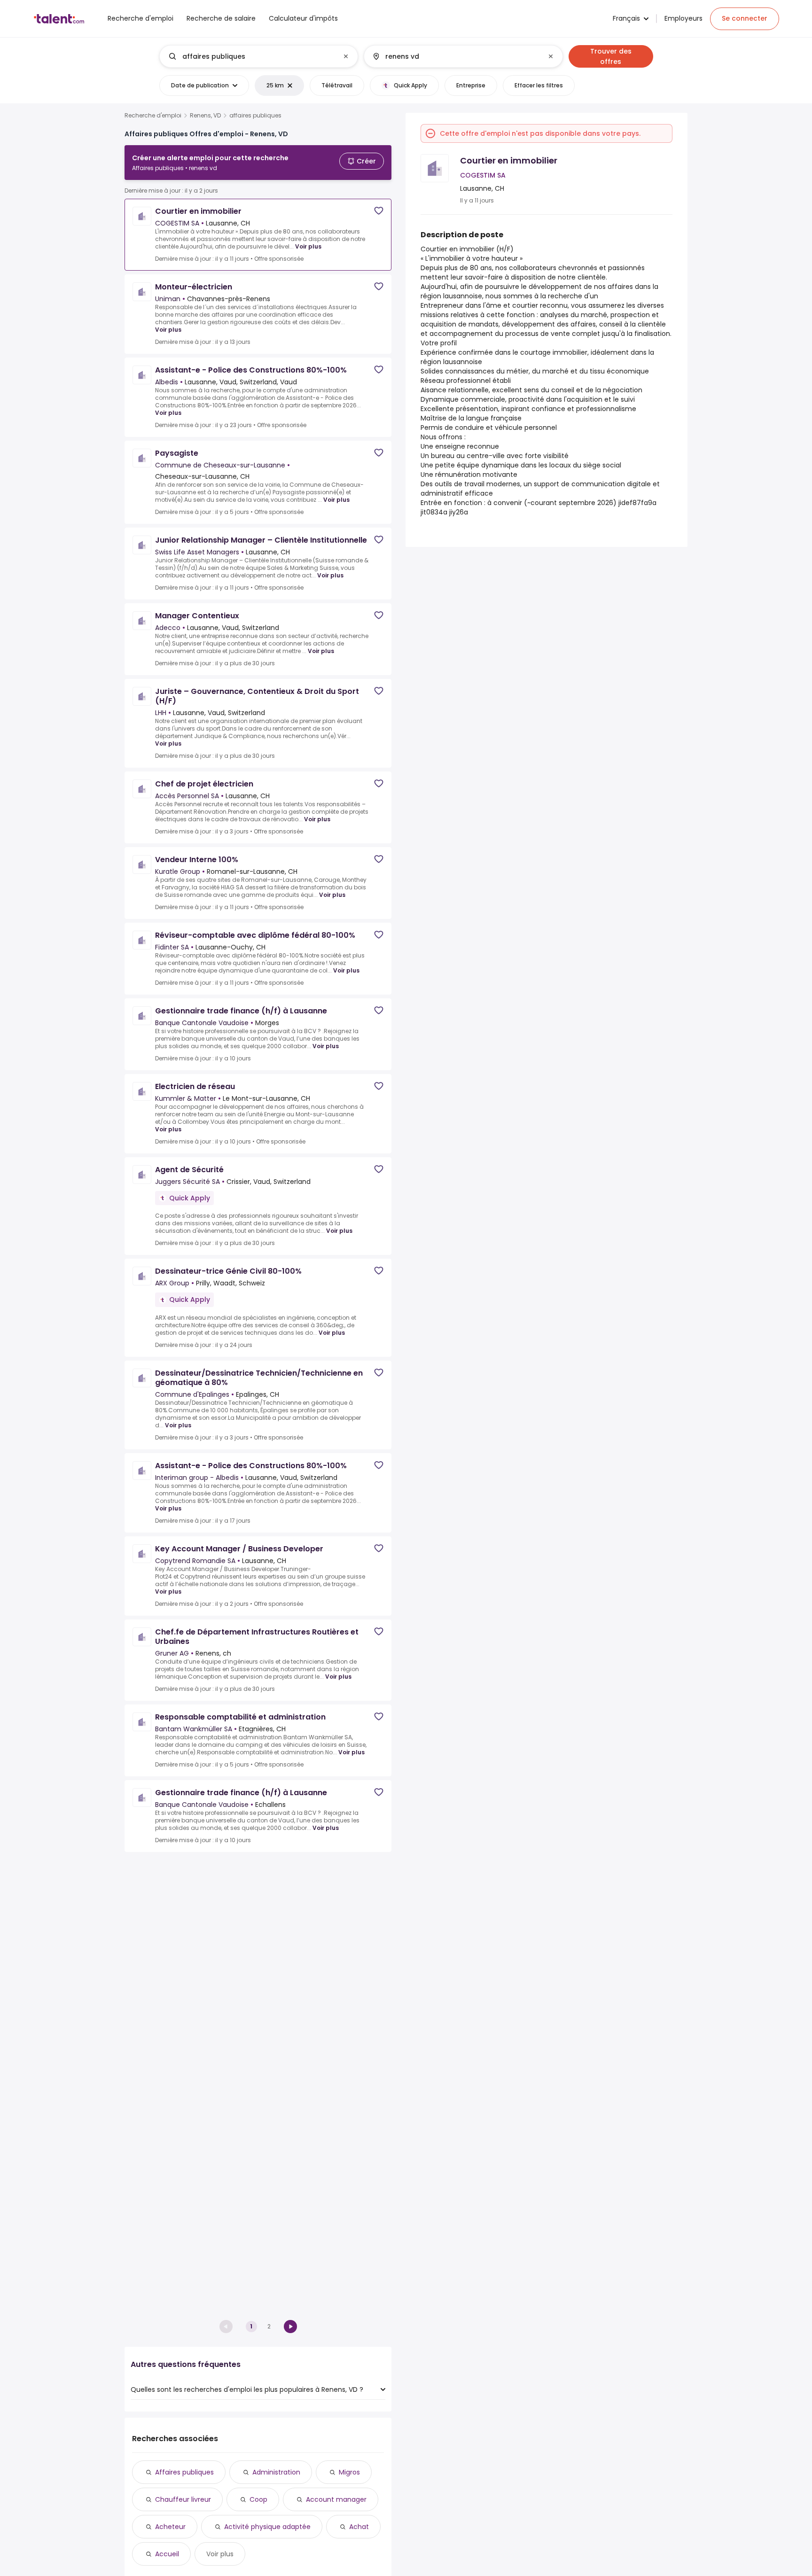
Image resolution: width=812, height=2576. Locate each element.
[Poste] (251, 56)
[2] (290, 2327)
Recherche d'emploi (153, 116)
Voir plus (308, 246)
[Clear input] (346, 56)
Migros (349, 2472)
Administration (276, 2472)
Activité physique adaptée (267, 2527)
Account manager (336, 2499)
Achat (359, 2527)
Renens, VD (205, 116)
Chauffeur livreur (183, 2499)
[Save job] (379, 211)
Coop (258, 2499)
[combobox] (258, 56)
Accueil (167, 2554)
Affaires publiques (184, 2472)
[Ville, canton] (455, 56)
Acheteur (170, 2527)
